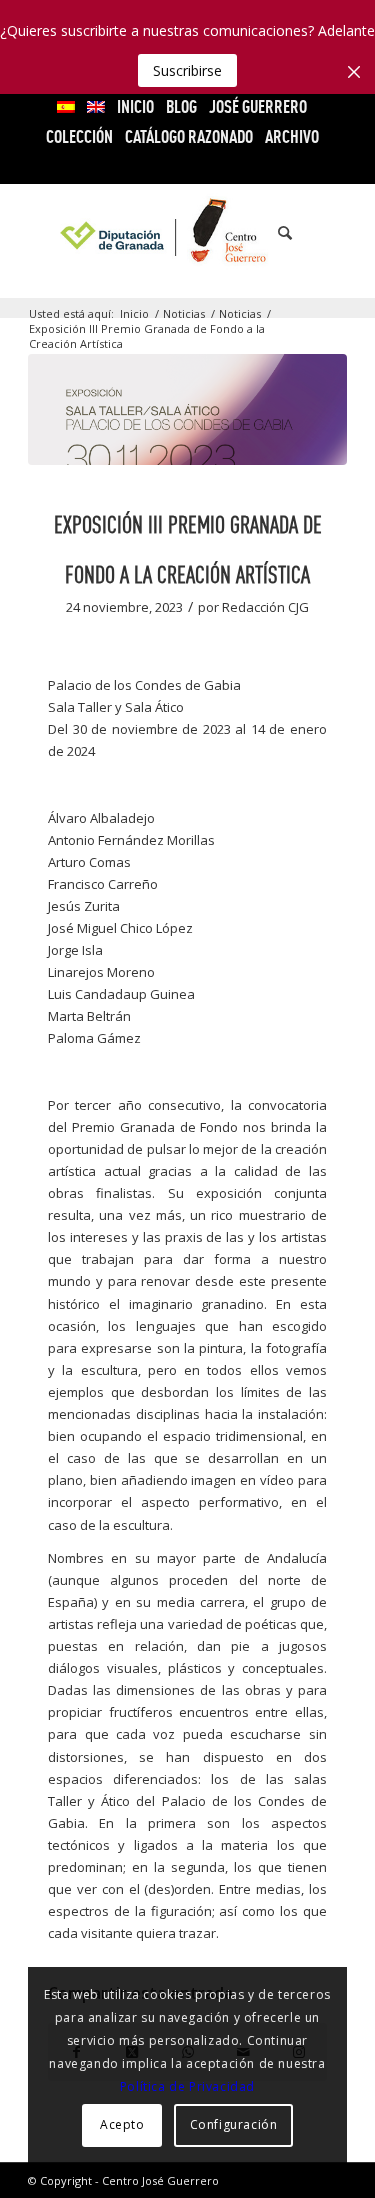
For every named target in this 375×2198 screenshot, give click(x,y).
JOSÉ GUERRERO (258, 106)
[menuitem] (66, 107)
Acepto (122, 2124)
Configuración (234, 2124)
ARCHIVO (292, 136)
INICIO (135, 106)
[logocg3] (187, 233)
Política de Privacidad (187, 2086)
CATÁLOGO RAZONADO (189, 136)
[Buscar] (275, 233)
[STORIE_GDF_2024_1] (187, 409)
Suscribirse (187, 70)
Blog (181, 106)
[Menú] (319, 233)
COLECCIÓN (79, 136)
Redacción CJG (265, 607)
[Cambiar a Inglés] (96, 107)
